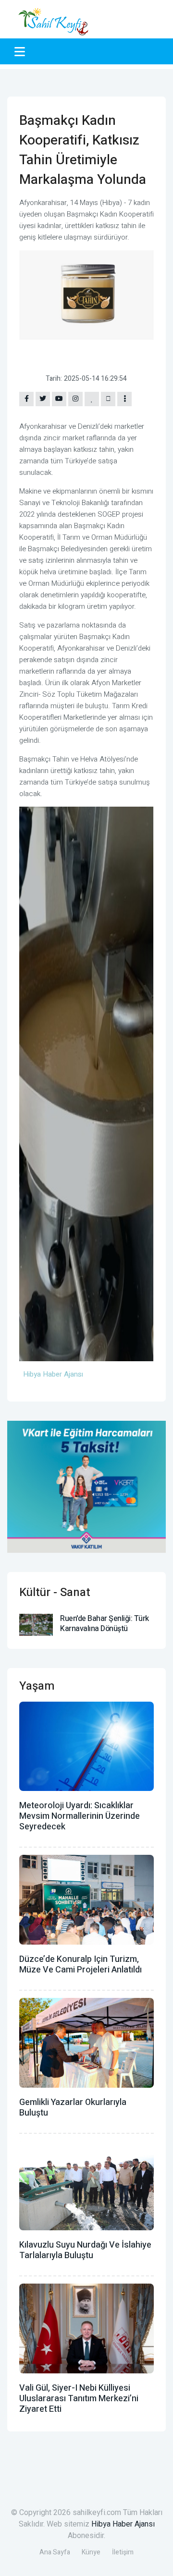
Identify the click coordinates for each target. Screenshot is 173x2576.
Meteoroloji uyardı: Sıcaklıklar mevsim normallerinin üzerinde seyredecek (80, 1816)
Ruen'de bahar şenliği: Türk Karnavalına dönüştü (105, 1624)
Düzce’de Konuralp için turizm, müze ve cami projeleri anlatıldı (80, 1965)
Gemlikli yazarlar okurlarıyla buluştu (73, 2108)
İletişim (123, 2552)
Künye (91, 2552)
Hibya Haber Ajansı (123, 2524)
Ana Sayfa (55, 2552)
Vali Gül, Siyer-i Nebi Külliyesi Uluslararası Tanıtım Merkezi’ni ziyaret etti (79, 2399)
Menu (21, 51)
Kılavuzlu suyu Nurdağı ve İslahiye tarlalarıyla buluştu (85, 2250)
